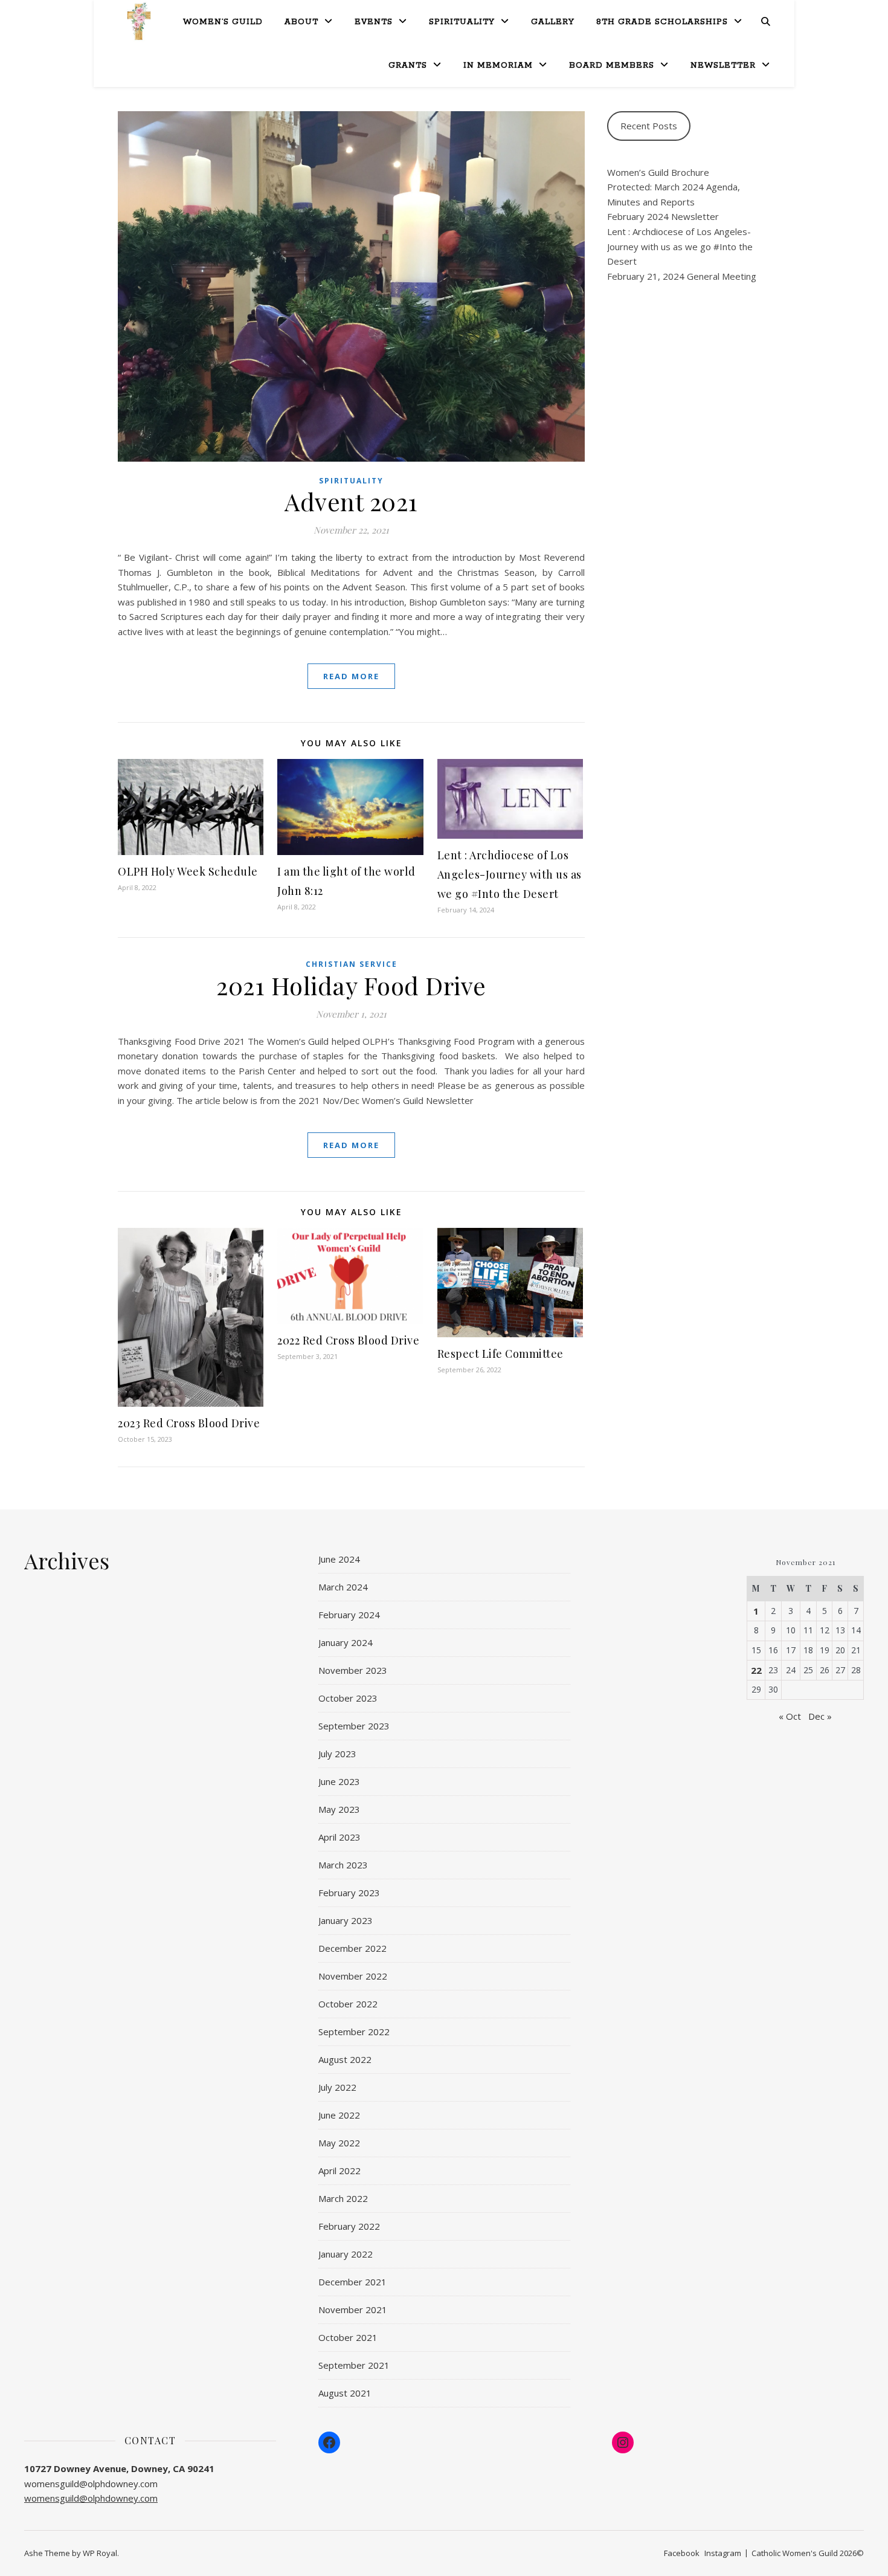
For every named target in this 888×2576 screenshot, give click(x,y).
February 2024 (349, 1615)
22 (756, 1670)
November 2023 (353, 1670)
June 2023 (339, 1781)
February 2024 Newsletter (663, 216)
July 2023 (337, 1754)
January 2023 (346, 1920)
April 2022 (339, 2171)
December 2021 (352, 2282)
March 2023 (343, 1865)
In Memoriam (498, 66)
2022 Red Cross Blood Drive (348, 1340)
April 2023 (339, 1837)
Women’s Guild (223, 22)
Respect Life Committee (500, 1354)
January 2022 (346, 2254)
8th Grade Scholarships (662, 22)
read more (351, 676)
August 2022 (345, 2059)
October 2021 (348, 2337)
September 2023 (354, 1726)
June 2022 (339, 2115)
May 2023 (339, 1809)
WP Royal (100, 2553)
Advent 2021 (351, 501)
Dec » (820, 1716)
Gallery (553, 22)
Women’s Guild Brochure (658, 172)
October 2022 (348, 2004)
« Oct (790, 1716)
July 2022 (337, 2087)
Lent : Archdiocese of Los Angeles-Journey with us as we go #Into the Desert (510, 874)
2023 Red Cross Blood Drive (189, 1423)
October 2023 (348, 1698)
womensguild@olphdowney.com (91, 2498)
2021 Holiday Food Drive (351, 985)
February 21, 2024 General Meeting (682, 276)
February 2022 (349, 2226)
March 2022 (343, 2198)
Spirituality (462, 22)
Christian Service (352, 964)
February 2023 (349, 1893)
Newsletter (723, 66)
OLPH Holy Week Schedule (188, 871)
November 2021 (353, 2310)
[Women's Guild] (139, 21)
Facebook (682, 2553)
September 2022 (354, 2032)
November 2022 (353, 1976)
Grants (408, 66)
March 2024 (343, 1587)
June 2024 (339, 1559)
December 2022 (352, 1948)
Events (374, 22)
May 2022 (339, 2143)
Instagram (723, 2553)
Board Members (612, 66)
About (301, 22)
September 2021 (354, 2365)
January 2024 (346, 1642)
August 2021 (345, 2393)
